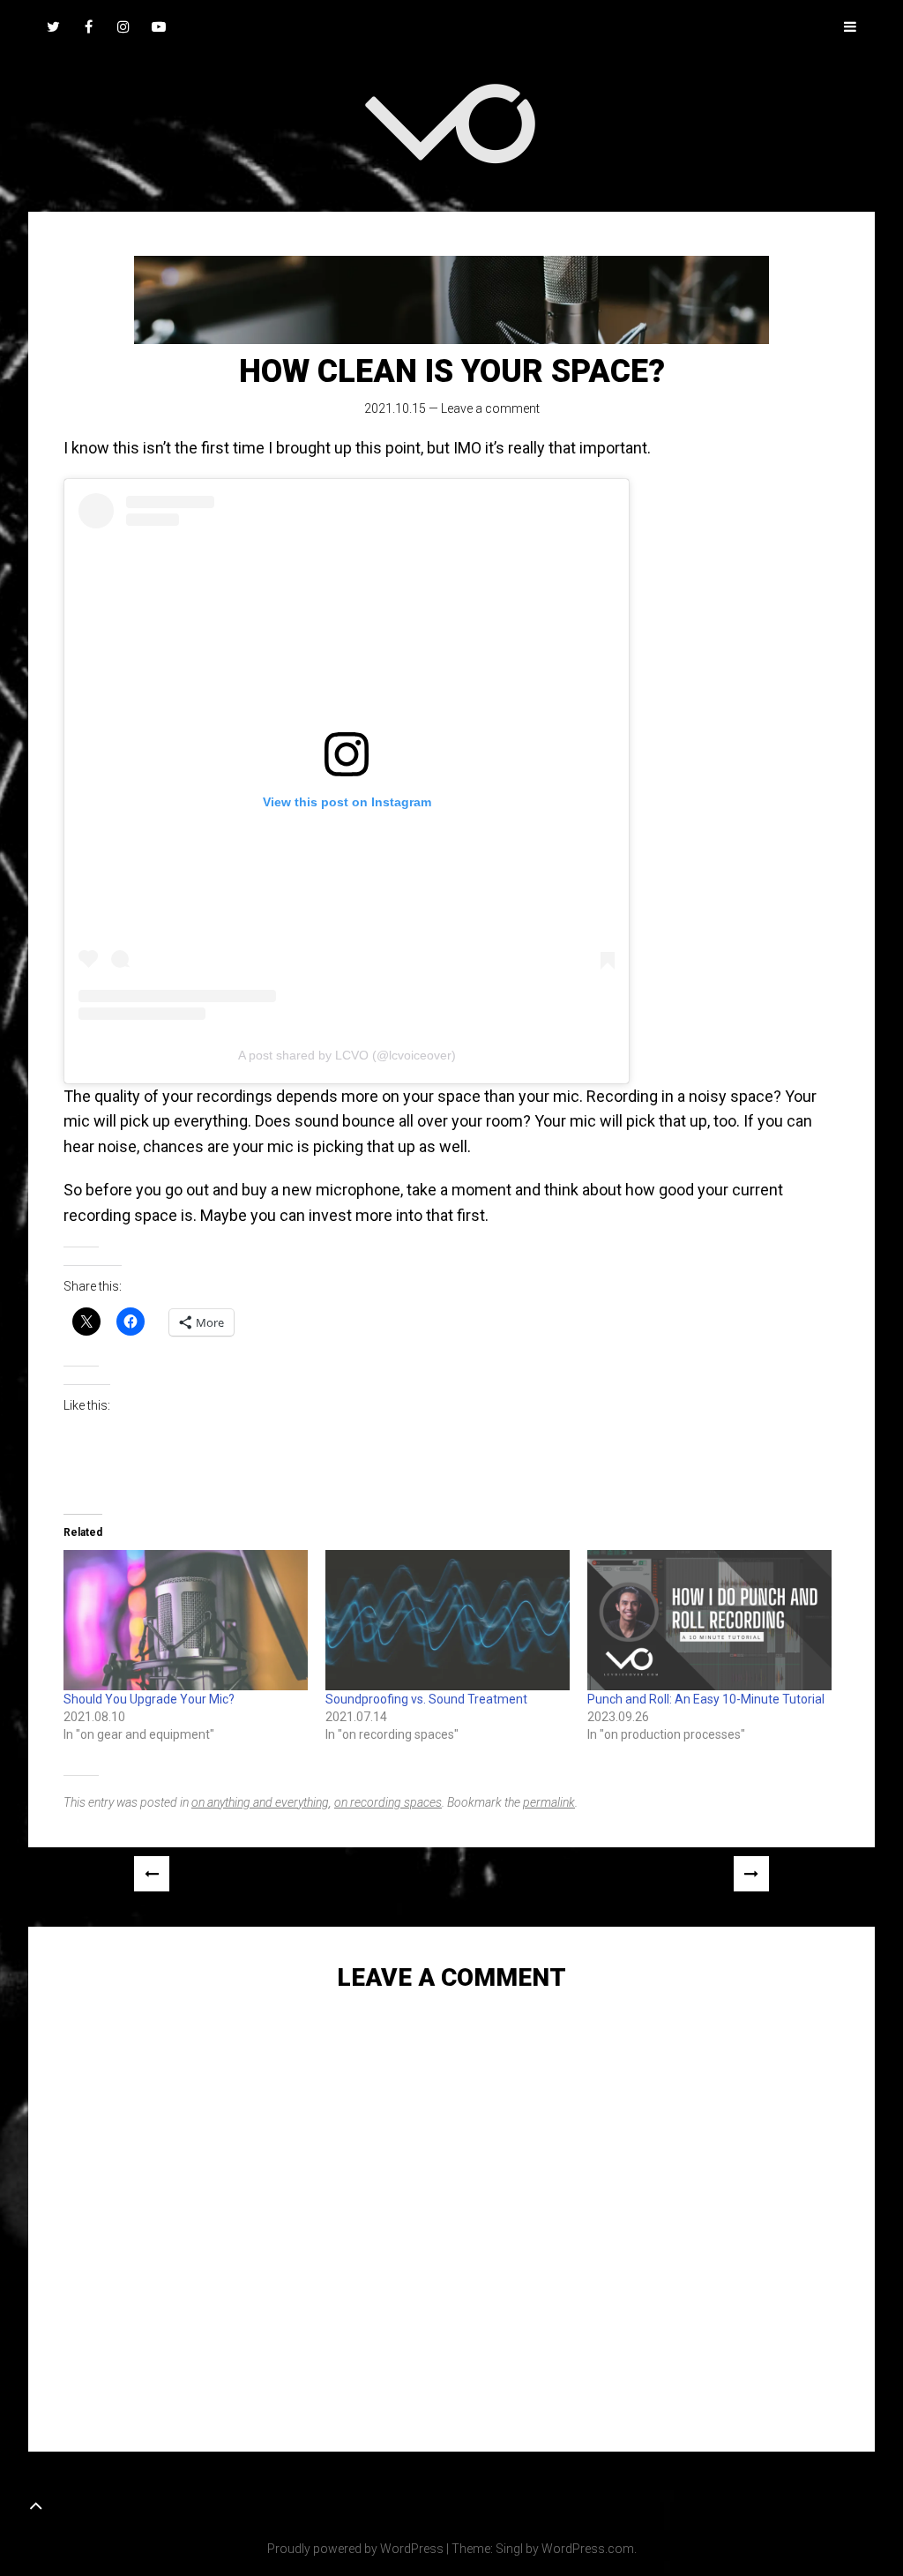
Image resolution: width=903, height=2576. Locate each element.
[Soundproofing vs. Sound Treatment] (448, 1620)
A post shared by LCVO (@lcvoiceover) (347, 1055)
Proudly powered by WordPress (355, 2549)
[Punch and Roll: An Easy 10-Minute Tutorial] (709, 1620)
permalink (549, 1802)
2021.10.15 (395, 408)
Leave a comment (490, 408)
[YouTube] (159, 26)
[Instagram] (123, 26)
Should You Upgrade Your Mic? (149, 1699)
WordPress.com (588, 2549)
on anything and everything (260, 1802)
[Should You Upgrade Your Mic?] (186, 1620)
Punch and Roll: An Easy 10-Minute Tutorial (706, 1699)
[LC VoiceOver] (451, 124)
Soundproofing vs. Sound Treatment (426, 1699)
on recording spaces (388, 1802)
